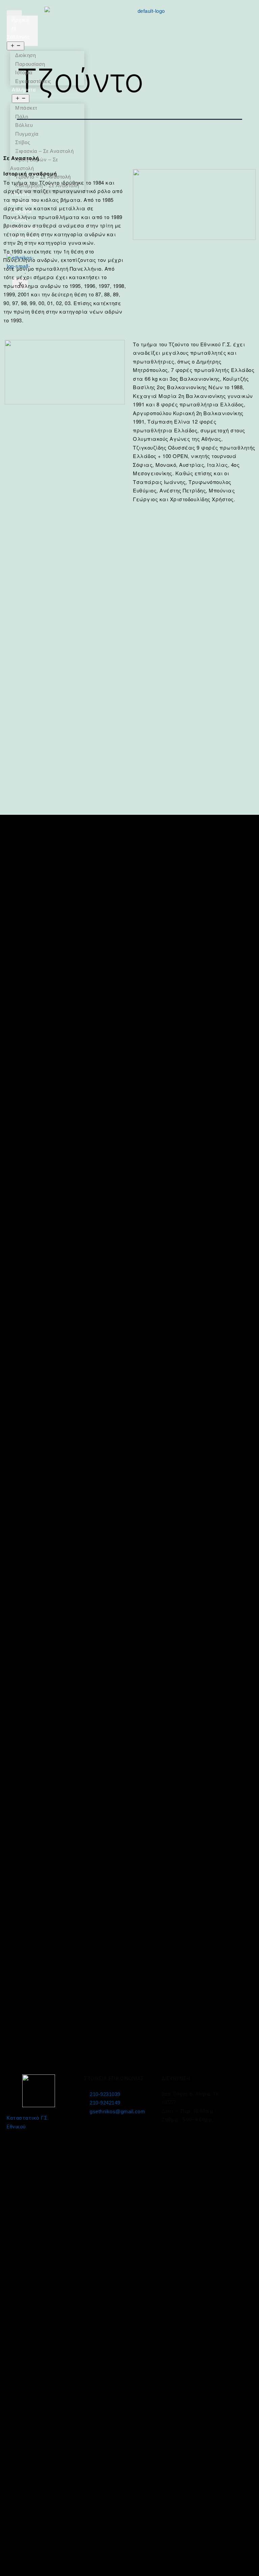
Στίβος (23, 142)
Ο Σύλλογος (18, 33)
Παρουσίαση (30, 64)
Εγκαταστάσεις (33, 81)
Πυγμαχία (27, 134)
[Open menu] (16, 46)
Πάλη (22, 117)
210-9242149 (105, 2103)
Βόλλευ (24, 125)
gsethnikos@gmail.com (117, 2111)
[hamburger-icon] (14, 13)
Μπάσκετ (26, 108)
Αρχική (20, 20)
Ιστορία (24, 72)
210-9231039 (105, 2094)
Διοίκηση (25, 55)
